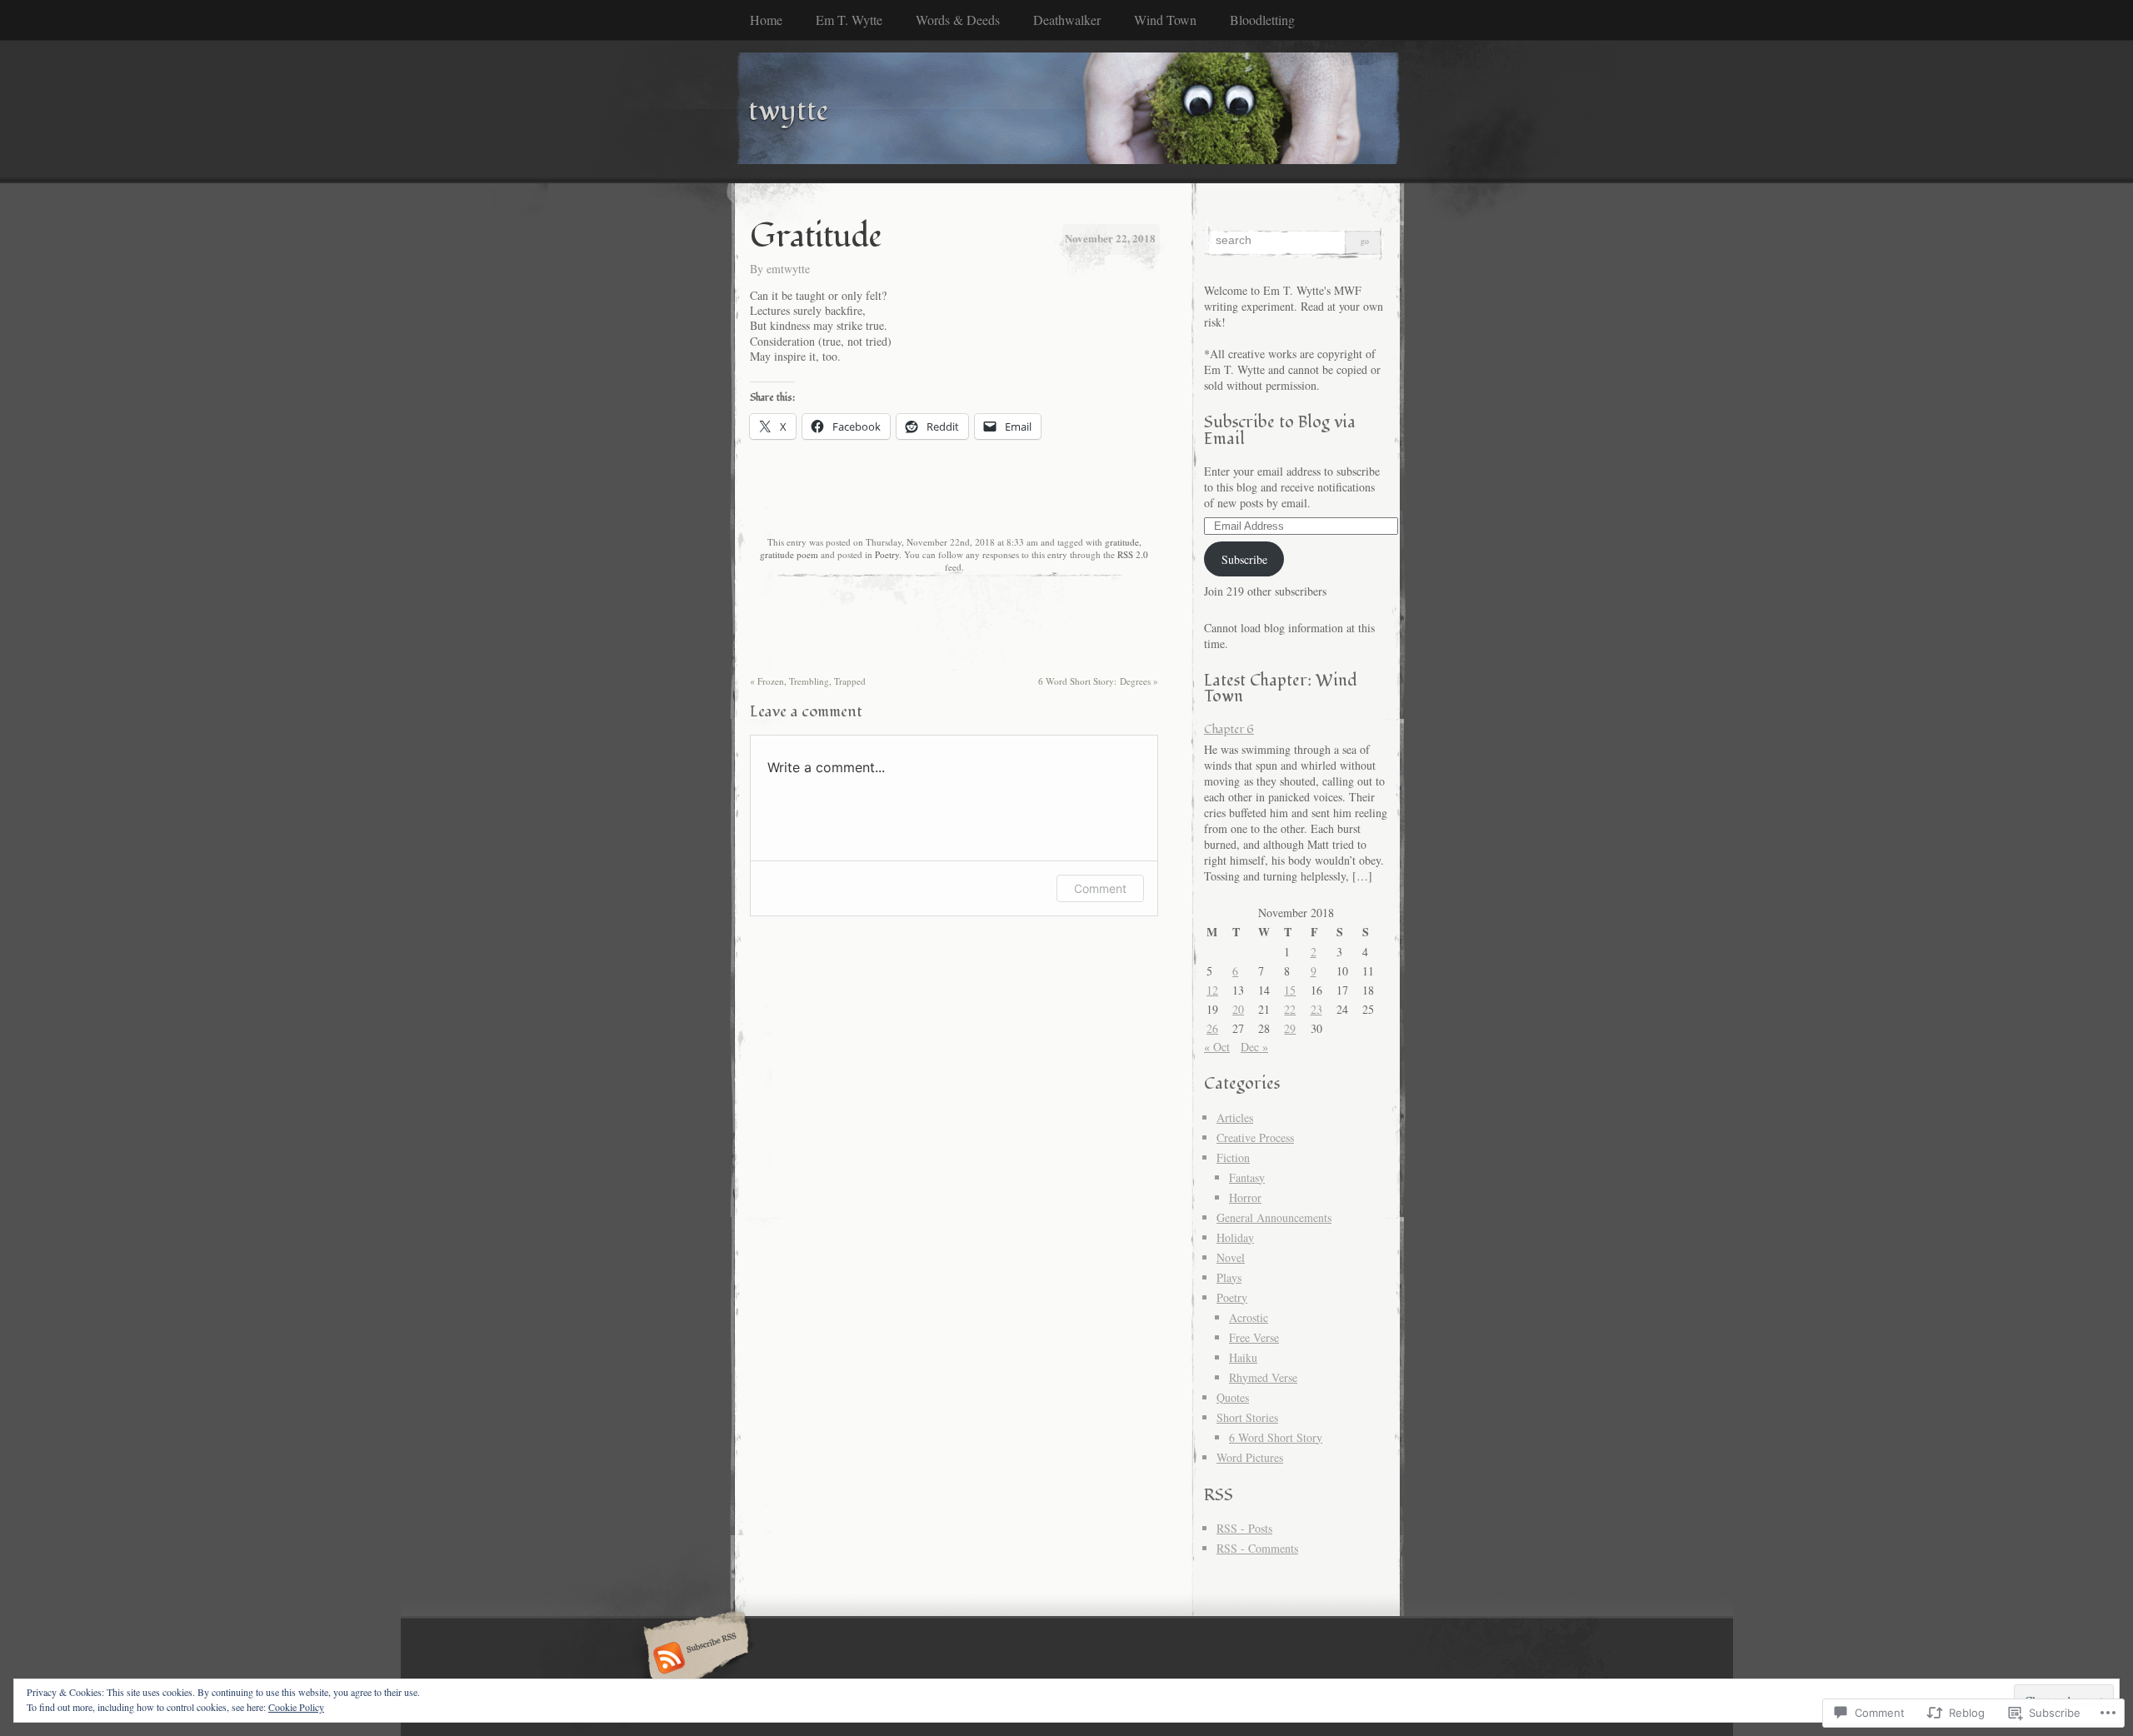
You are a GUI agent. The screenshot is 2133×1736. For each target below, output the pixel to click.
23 (1316, 1009)
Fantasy (1247, 1177)
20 (1238, 1009)
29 (1290, 1028)
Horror (1245, 1197)
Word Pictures (1250, 1457)
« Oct (1217, 1047)
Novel (1231, 1257)
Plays (1229, 1277)
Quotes (1233, 1397)
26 (1212, 1028)
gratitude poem (789, 554)
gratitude (1122, 542)
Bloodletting (1262, 20)
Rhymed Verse (1263, 1377)
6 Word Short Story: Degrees (1098, 681)
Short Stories (1247, 1417)
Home (766, 20)
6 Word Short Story (1276, 1437)
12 (1212, 990)
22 (1290, 1009)
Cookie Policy (296, 1707)
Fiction (1233, 1157)
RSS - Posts (1244, 1528)
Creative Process (1255, 1137)
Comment (1100, 888)
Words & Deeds (958, 20)
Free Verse (1254, 1337)
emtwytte (788, 269)
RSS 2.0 (1133, 554)
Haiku (1243, 1357)
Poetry (887, 554)
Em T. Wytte (849, 20)
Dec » (1254, 1047)
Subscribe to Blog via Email (1280, 430)
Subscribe (1244, 559)
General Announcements (1274, 1217)
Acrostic (1249, 1317)
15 (1290, 990)
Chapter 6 (1229, 729)
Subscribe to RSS (694, 1659)
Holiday (1235, 1237)
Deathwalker (1067, 20)
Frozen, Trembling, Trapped (808, 681)
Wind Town (1165, 20)
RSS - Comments (1257, 1548)
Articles (1235, 1117)
